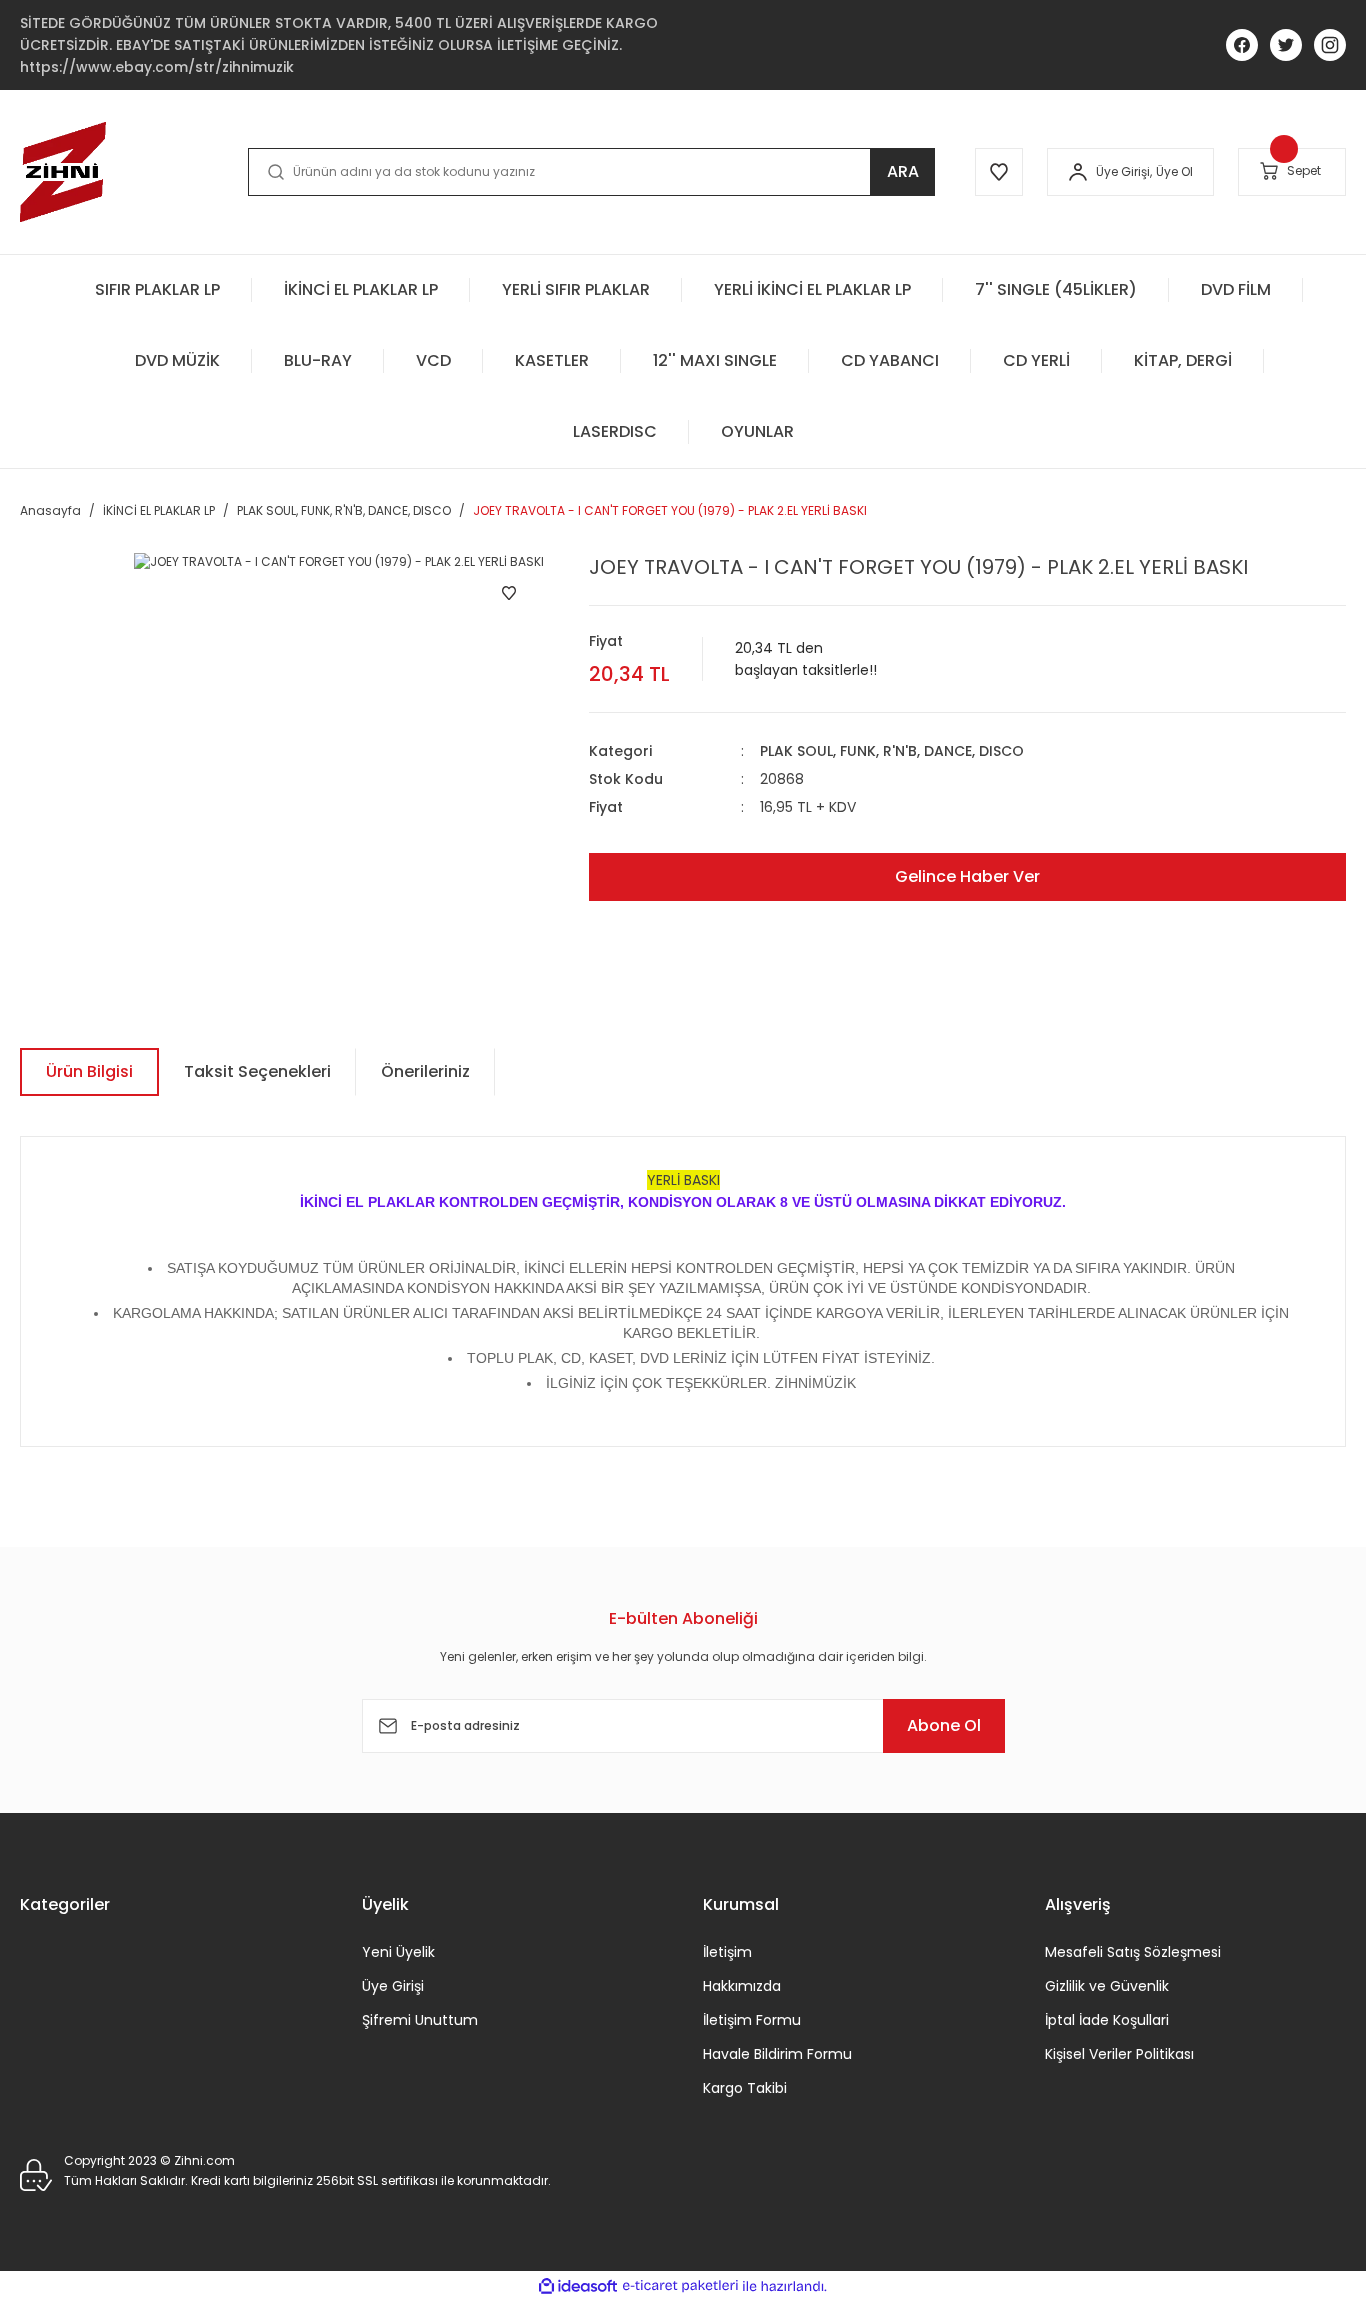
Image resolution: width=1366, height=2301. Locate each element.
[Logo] (63, 172)
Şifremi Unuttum (420, 2020)
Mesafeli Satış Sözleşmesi (1133, 1952)
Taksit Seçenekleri (257, 1071)
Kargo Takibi (745, 2088)
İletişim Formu (752, 2020)
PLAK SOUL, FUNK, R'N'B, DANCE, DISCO (892, 751)
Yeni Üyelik (398, 1952)
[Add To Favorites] (509, 593)
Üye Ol (1174, 171)
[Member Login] (1078, 172)
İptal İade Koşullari (1107, 2020)
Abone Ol (944, 1725)
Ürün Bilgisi (89, 1071)
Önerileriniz (425, 1071)
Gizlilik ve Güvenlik (1107, 1986)
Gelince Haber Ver (967, 876)
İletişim (727, 1952)
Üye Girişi (393, 1986)
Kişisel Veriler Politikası (1119, 2054)
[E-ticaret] (680, 2286)
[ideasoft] (578, 2286)
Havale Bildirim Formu (777, 2054)
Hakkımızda (742, 1986)
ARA (903, 171)
